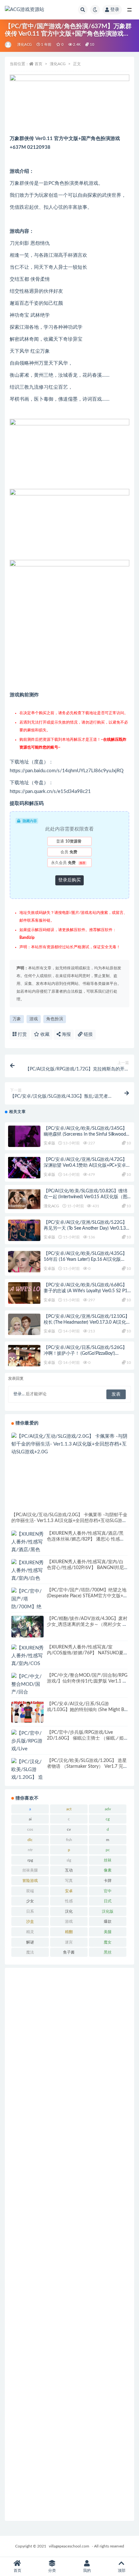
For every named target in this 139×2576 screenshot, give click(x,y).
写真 (69, 1881)
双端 (30, 1891)
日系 (30, 1911)
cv (69, 1829)
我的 (87, 2570)
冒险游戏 (30, 1881)
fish (69, 1840)
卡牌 (108, 1881)
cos (30, 1829)
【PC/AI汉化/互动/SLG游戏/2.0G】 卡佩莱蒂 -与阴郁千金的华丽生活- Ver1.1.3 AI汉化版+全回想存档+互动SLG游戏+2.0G (69, 1521)
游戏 (34, 1019)
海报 (66, 1034)
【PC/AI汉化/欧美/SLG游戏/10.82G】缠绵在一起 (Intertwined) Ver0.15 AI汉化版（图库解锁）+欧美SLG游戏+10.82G (86, 1197)
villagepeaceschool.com (69, 2546)
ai (30, 1819)
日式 (108, 1901)
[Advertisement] (69, 2244)
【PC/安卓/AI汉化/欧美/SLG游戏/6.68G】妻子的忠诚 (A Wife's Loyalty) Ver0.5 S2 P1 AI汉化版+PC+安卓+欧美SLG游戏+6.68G (86, 1291)
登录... (19, 1394)
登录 (115, 10)
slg (69, 1860)
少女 (30, 1901)
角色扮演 (55, 1019)
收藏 (44, 1034)
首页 (38, 64)
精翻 (69, 1932)
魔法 (30, 1952)
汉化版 (108, 1911)
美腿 (108, 1932)
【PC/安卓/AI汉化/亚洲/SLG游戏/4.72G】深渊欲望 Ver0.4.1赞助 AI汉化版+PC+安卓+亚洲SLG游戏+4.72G (85, 1165)
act (69, 1809)
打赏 (22, 1034)
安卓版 (49, 1143)
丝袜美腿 (30, 1870)
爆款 (108, 1921)
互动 (69, 1870)
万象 (17, 1019)
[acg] (9, 45)
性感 (69, 1901)
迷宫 (69, 1942)
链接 (88, 1034)
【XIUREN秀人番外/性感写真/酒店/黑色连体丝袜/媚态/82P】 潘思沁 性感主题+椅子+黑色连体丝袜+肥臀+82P (86, 1539)
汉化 (69, 1911)
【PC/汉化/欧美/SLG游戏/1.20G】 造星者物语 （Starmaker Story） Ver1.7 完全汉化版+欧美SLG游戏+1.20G (87, 1767)
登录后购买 (69, 880)
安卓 (69, 1891)
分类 (52, 2570)
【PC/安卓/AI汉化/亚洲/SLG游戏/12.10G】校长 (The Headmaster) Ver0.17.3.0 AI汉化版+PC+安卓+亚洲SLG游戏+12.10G (87, 1322)
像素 (108, 1870)
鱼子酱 (69, 1952)
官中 (108, 1891)
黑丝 (108, 1952)
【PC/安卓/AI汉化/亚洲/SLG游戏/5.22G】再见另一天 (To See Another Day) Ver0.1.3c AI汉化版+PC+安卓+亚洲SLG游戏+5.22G (86, 1228)
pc (108, 1850)
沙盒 (30, 1921)
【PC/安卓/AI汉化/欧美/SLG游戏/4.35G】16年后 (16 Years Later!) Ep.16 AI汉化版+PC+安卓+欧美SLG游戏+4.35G (85, 1259)
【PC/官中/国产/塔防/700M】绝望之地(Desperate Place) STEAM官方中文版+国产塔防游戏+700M (87, 1596)
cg (108, 1819)
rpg (30, 1860)
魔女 (108, 1942)
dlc (30, 1840)
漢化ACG (24, 45)
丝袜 (108, 1860)
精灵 (30, 1932)
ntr (30, 1850)
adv (108, 1809)
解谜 (30, 1942)
